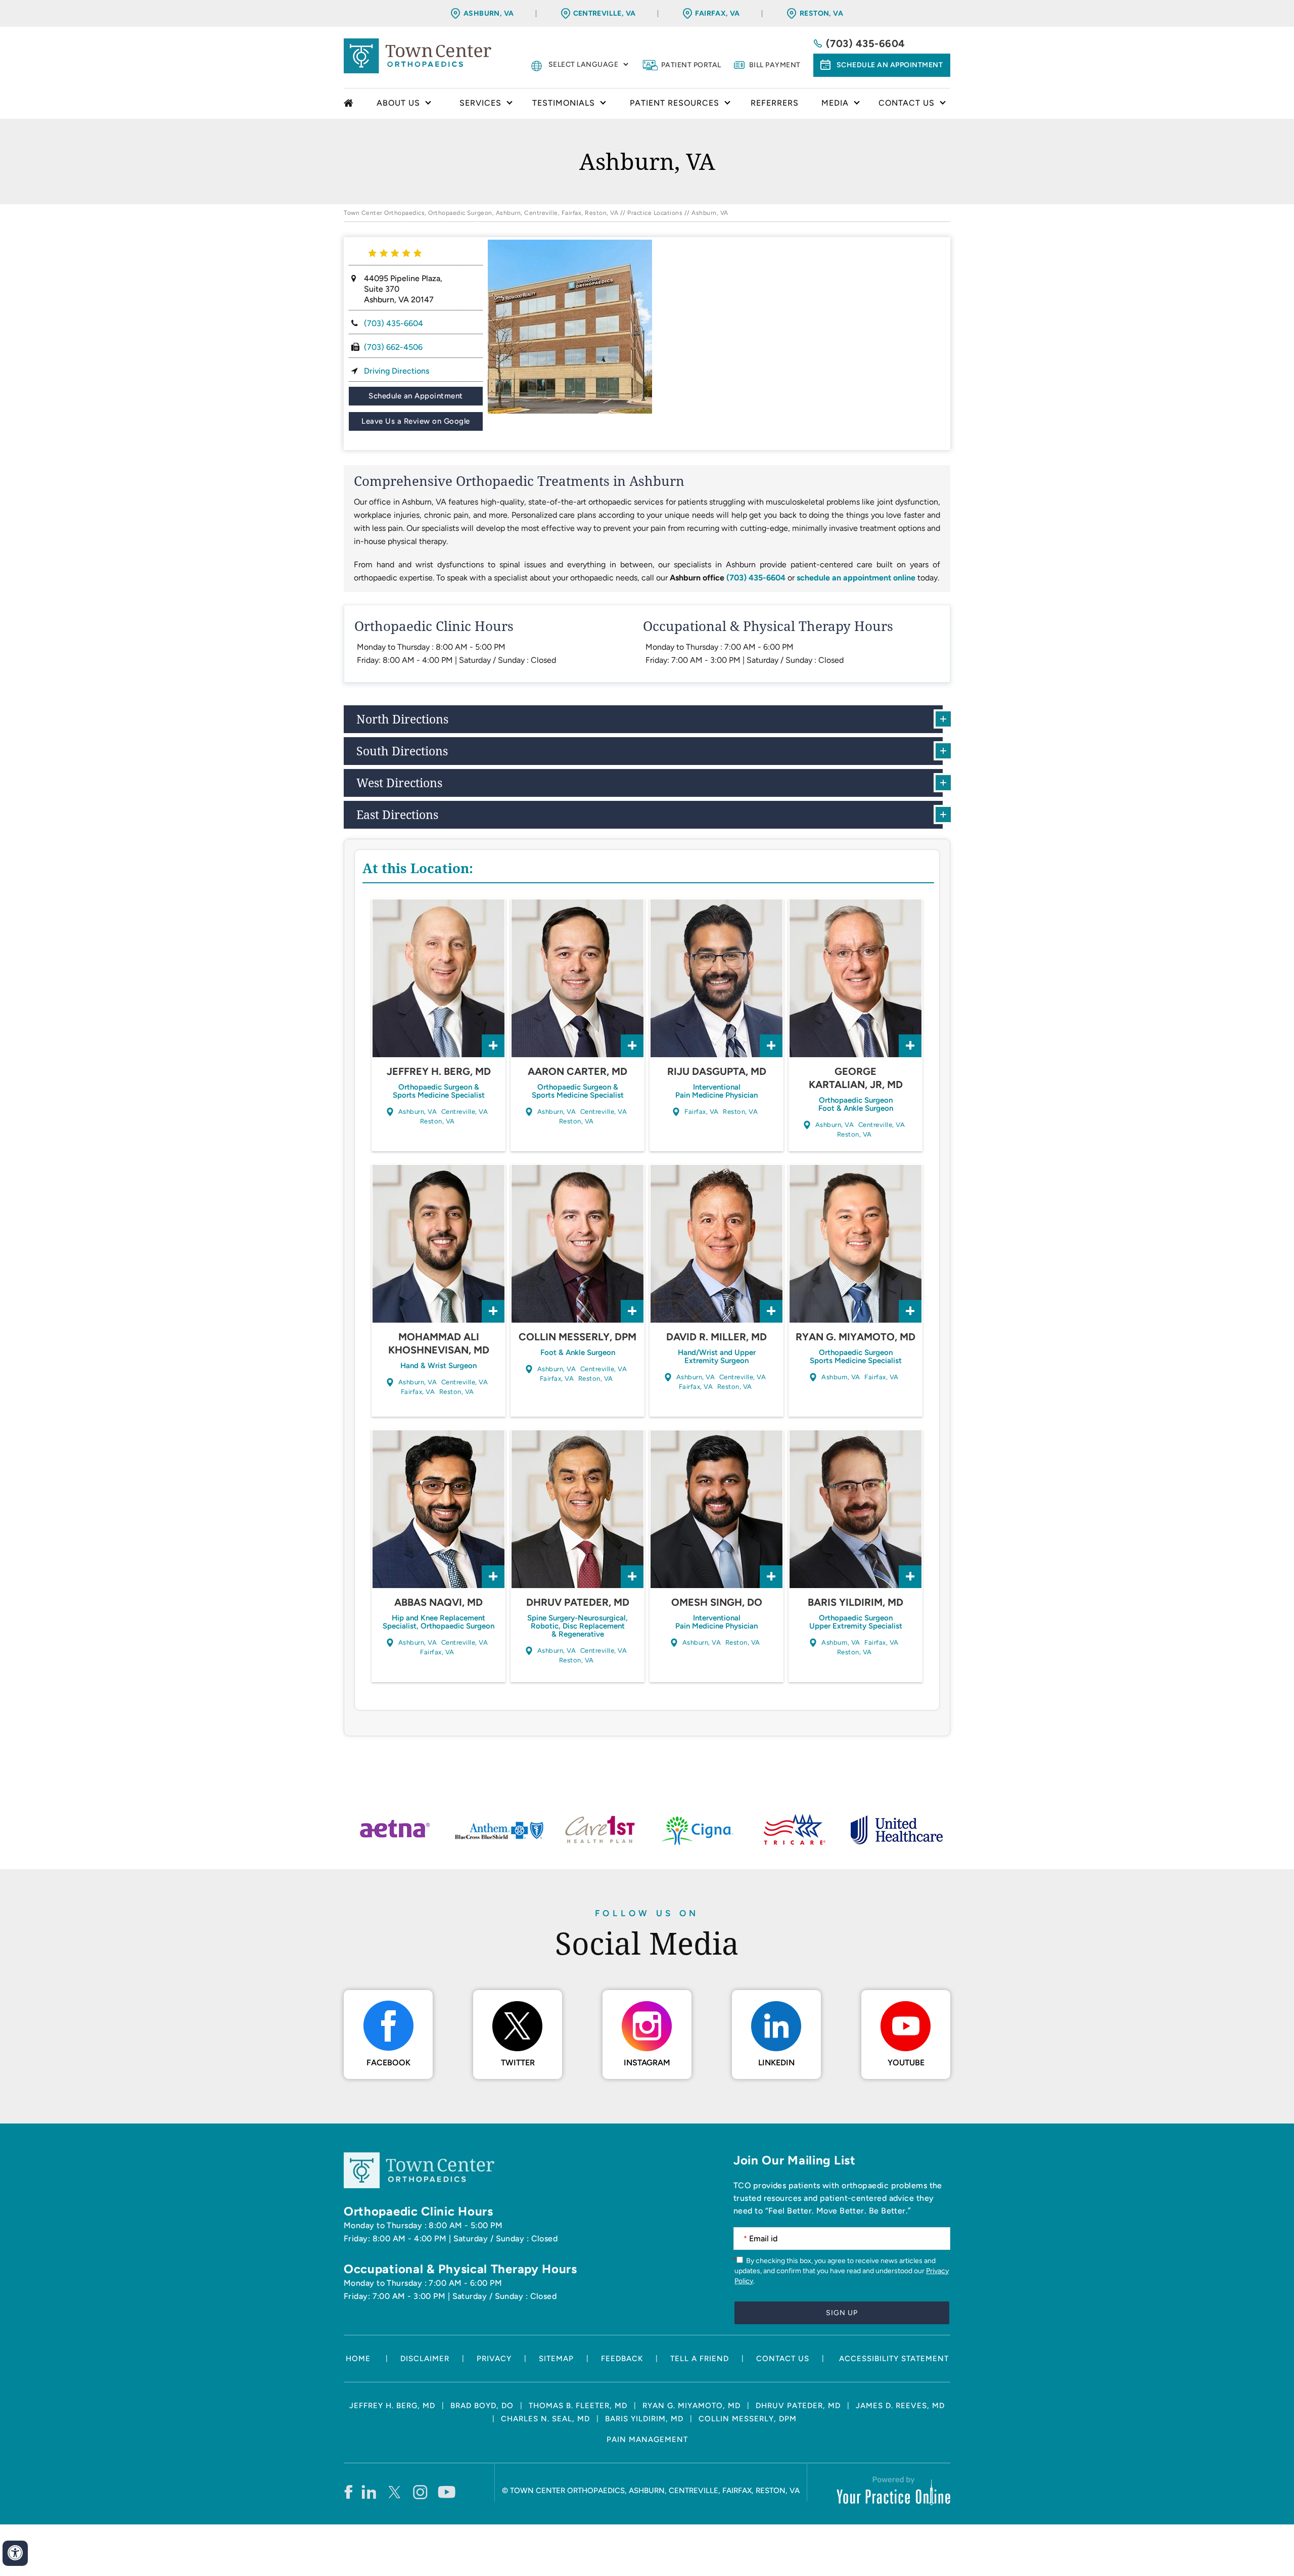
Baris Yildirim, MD (856, 1602)
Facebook (388, 2063)
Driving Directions (397, 371)
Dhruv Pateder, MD (578, 1602)
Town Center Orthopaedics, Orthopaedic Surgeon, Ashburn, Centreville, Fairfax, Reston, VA (481, 213)
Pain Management (647, 2439)
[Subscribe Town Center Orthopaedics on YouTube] (447, 2492)
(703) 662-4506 (393, 347)
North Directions (402, 719)
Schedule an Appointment (890, 65)
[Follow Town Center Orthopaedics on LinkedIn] (369, 2492)
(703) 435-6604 (866, 43)
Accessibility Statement (894, 2359)
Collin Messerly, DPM (577, 1337)
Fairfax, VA (718, 13)
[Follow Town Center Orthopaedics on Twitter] (395, 2492)
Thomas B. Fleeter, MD (578, 2406)
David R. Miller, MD (717, 1337)
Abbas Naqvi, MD (438, 1602)
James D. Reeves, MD (900, 2406)
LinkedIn (776, 2063)
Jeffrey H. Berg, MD (439, 1071)
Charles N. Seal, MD (545, 2419)
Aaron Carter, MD (577, 1071)
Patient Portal (691, 65)
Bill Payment (775, 65)
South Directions (402, 751)
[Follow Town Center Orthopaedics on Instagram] (421, 2492)
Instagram (647, 2063)
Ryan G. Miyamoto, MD (856, 1337)
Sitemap (556, 2359)
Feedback (622, 2359)
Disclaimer (425, 2359)
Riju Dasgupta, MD (717, 1071)
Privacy (494, 2359)
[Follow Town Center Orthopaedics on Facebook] (348, 2492)
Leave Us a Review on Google (416, 421)
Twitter (518, 2063)
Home (350, 104)
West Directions (399, 783)
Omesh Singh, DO (717, 1602)
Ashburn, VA (489, 13)
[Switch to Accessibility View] (15, 2553)
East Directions (397, 815)
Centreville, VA (605, 13)
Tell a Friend (700, 2359)
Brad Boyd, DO (482, 2406)
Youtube (906, 2063)
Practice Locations (655, 213)
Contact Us (783, 2359)
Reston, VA (821, 13)
